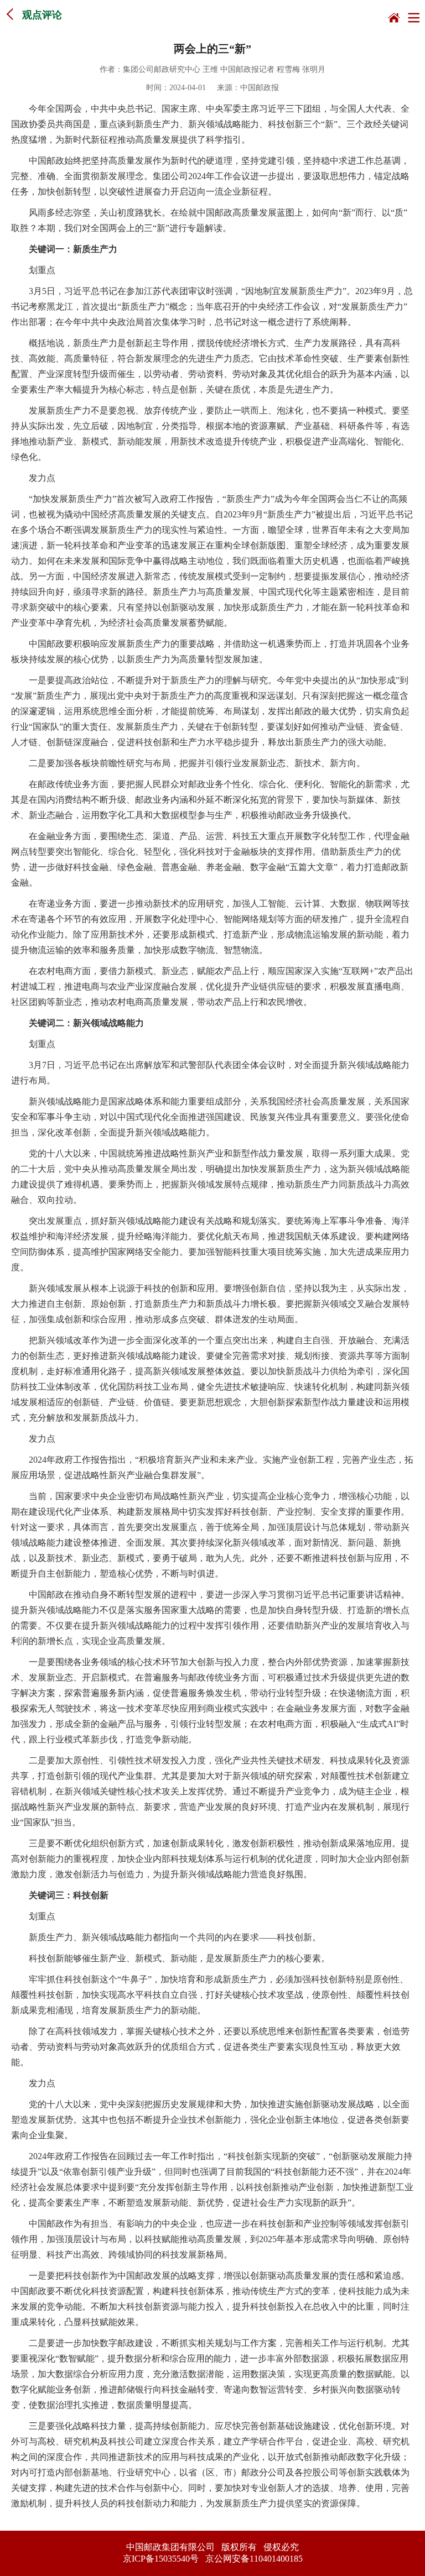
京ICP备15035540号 (161, 2559)
